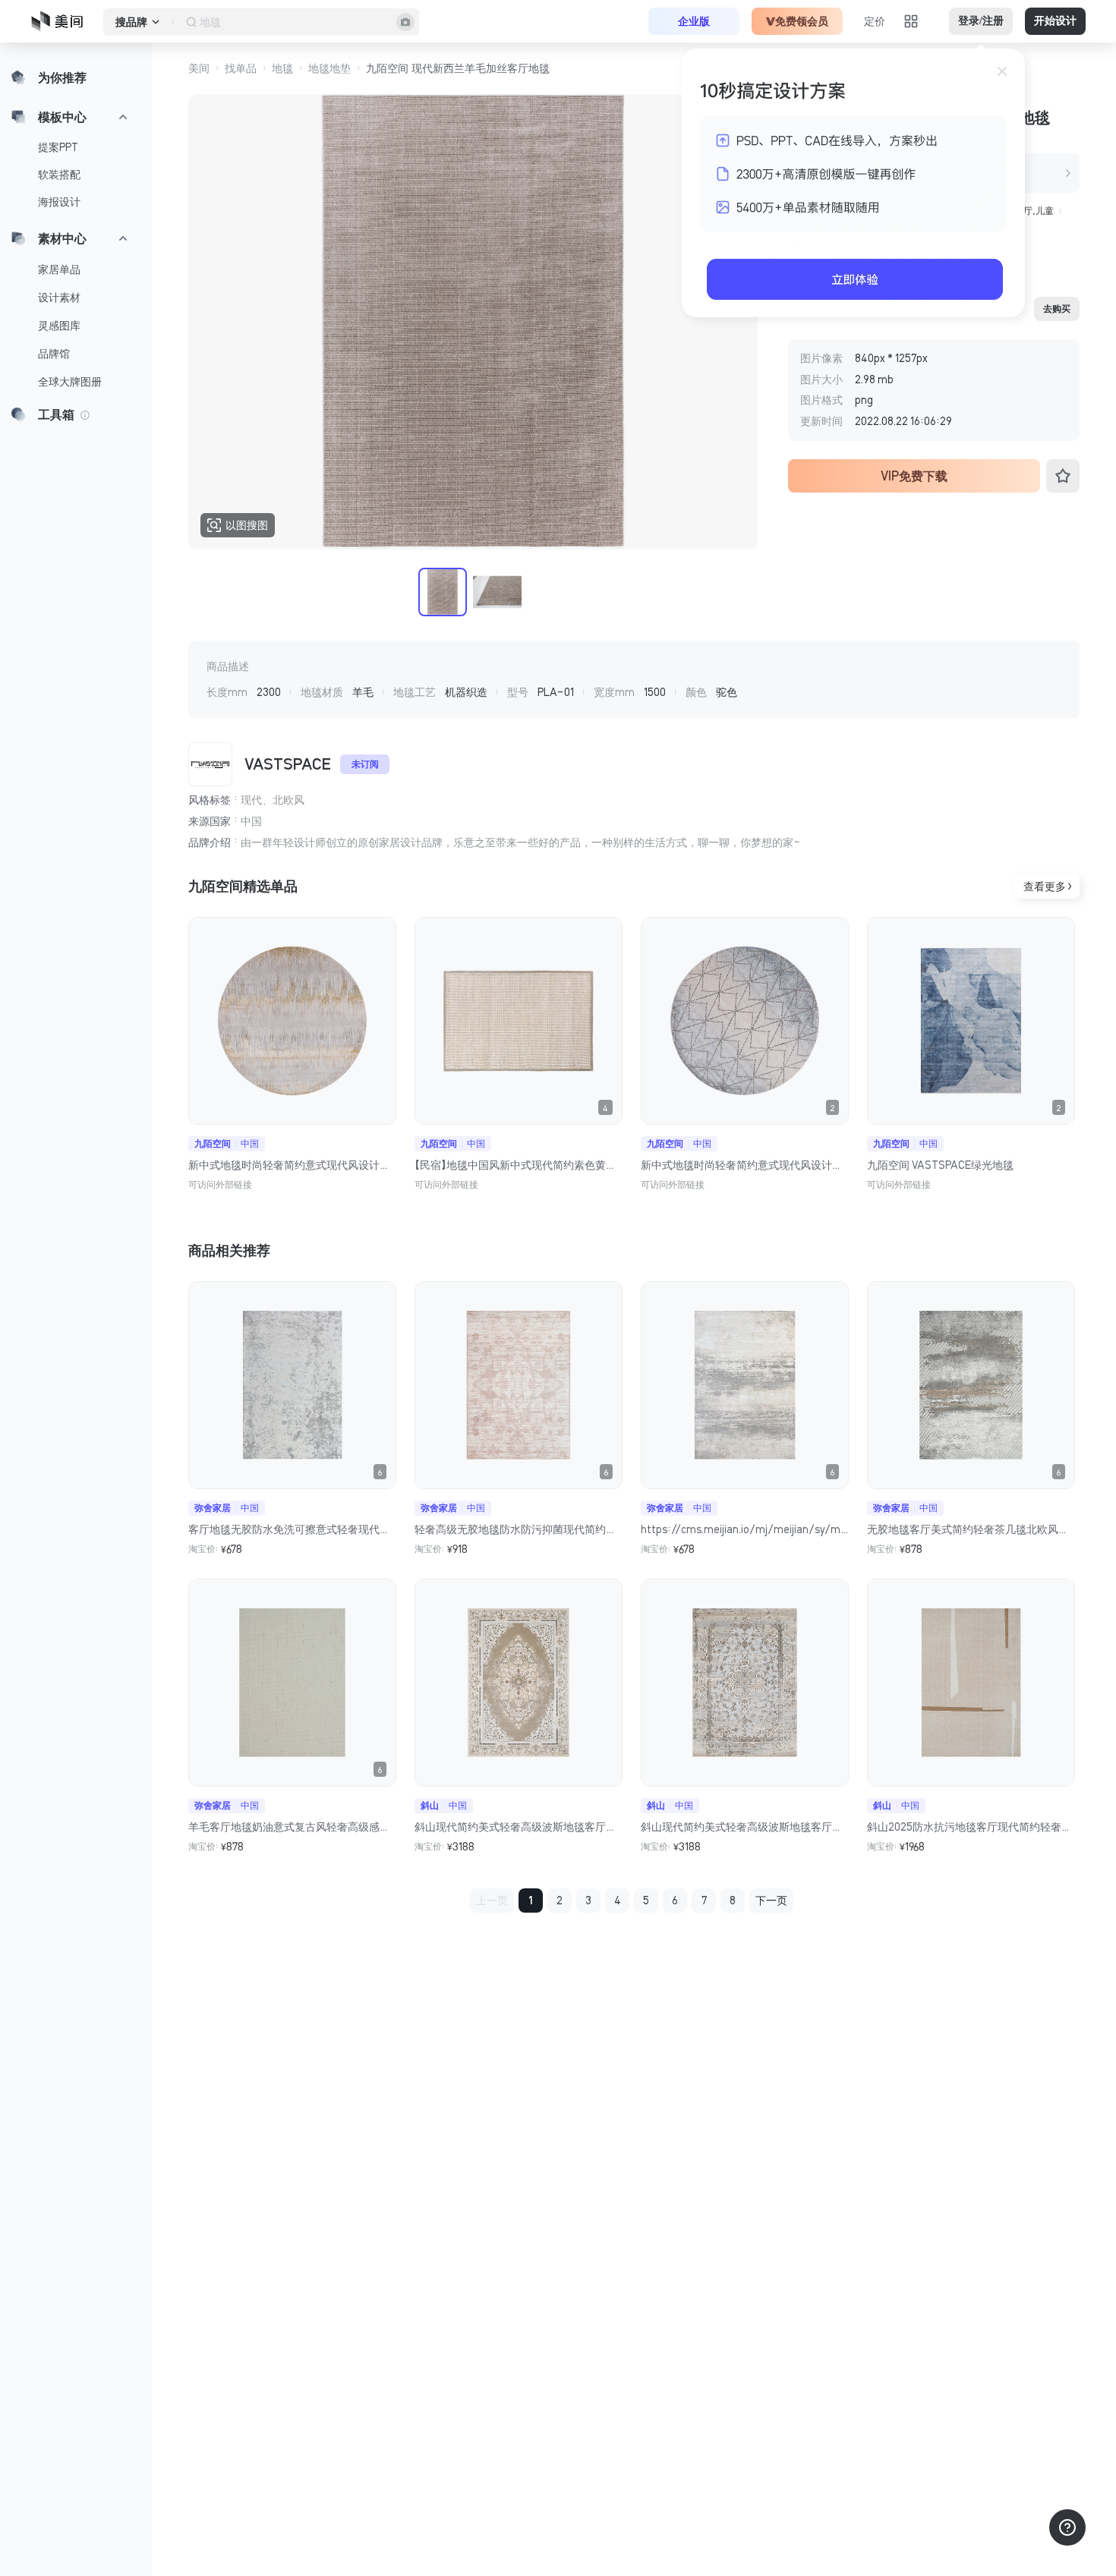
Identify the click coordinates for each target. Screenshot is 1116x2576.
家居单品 (59, 269)
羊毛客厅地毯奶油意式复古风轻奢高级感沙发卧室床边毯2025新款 (292, 1827)
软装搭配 (59, 175)
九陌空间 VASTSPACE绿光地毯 (940, 1165)
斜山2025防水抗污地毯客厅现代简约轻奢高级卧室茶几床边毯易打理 (971, 1827)
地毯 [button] (282, 68)
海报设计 (59, 202)
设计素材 (59, 298)
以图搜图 (247, 525)
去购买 (1057, 309)
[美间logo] (61, 21)
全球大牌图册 (70, 382)
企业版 (694, 21)
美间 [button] (199, 68)
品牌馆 (54, 354)
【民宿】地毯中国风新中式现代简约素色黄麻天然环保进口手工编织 (519, 1165)
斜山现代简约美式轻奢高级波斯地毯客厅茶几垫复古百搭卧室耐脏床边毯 (519, 1827)
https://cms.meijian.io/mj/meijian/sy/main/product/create (745, 1529)
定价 (875, 21)
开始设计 (1055, 21)
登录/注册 (981, 21)
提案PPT (58, 147)
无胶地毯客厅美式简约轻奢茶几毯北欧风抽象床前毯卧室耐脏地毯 (971, 1529)
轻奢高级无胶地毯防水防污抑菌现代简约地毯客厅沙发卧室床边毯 (519, 1529)
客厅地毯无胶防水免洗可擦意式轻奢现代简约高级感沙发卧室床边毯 (292, 1529)
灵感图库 (59, 326)
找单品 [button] (241, 68)
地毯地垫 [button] (329, 68)
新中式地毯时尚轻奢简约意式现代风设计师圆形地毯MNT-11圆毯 (745, 1165)
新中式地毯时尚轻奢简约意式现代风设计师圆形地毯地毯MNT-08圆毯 (292, 1165)
